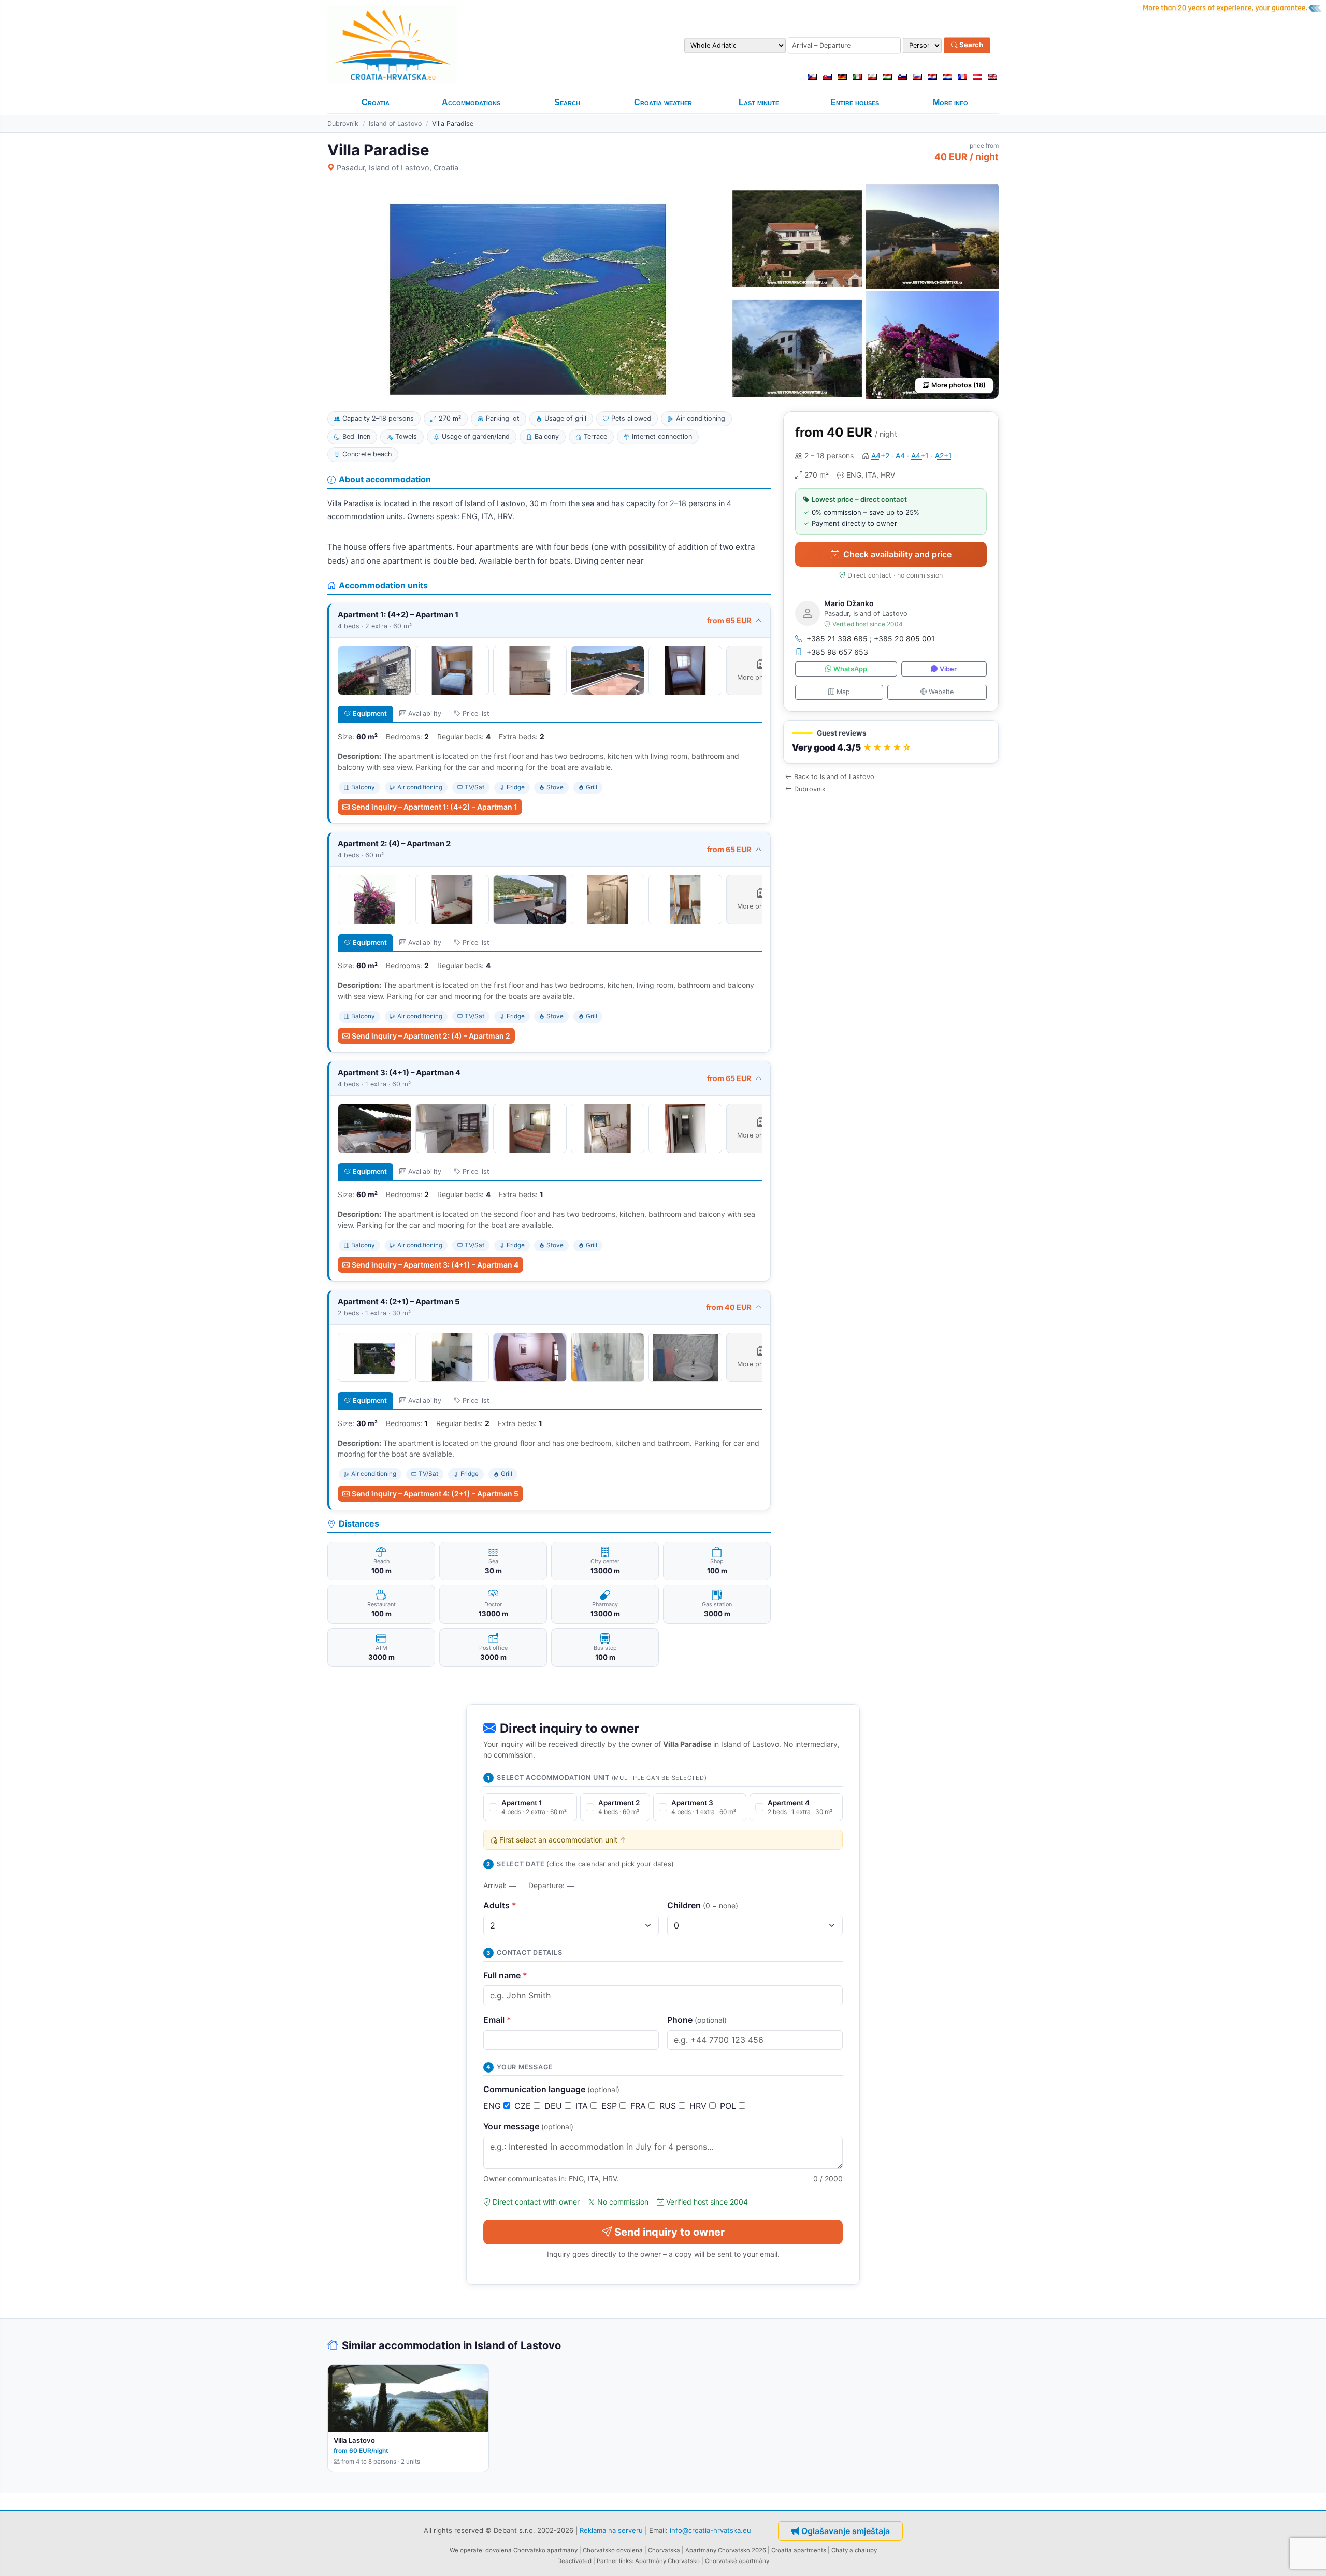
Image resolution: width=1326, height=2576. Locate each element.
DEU (554, 2106)
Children (703, 1905)
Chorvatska (664, 2550)
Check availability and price (897, 554)
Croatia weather (663, 102)
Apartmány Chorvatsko (667, 2561)
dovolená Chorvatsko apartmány (531, 2550)
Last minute (759, 102)
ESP (610, 2106)
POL (729, 2106)
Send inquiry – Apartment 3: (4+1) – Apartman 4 (435, 1265)
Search (970, 45)
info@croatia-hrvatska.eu (710, 2530)
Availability (425, 714)
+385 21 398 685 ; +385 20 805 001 (871, 638)
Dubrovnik (343, 124)
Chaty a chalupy (854, 2550)
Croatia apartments (799, 2550)
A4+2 (880, 456)
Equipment (370, 714)
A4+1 (920, 456)
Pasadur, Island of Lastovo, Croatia (398, 168)
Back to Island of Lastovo (834, 777)
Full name (505, 1975)
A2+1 (943, 456)
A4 (900, 456)
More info (950, 102)
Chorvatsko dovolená (613, 2550)
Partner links (614, 2561)
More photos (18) (959, 385)
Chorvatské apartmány (737, 2561)
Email (497, 2020)
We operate (466, 2550)
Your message (528, 2126)
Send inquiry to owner (669, 2232)
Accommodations (471, 102)
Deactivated (574, 2561)
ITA (583, 2106)
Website (941, 692)
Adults (500, 1905)
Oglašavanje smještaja (846, 2531)
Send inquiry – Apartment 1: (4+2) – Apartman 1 (435, 807)
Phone (697, 2020)
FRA (639, 2106)
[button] (891, 742)
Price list (476, 714)
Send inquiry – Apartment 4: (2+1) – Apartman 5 (435, 1494)
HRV (699, 2106)
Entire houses (855, 102)
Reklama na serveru (611, 2530)
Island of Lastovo (395, 124)
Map (843, 692)
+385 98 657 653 (837, 652)
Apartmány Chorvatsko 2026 (726, 2550)
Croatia (376, 102)
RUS (669, 2106)
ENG (493, 2106)
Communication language (551, 2089)
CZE (524, 2106)
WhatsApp (850, 669)
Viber (948, 669)
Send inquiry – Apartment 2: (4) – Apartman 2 (431, 1036)
